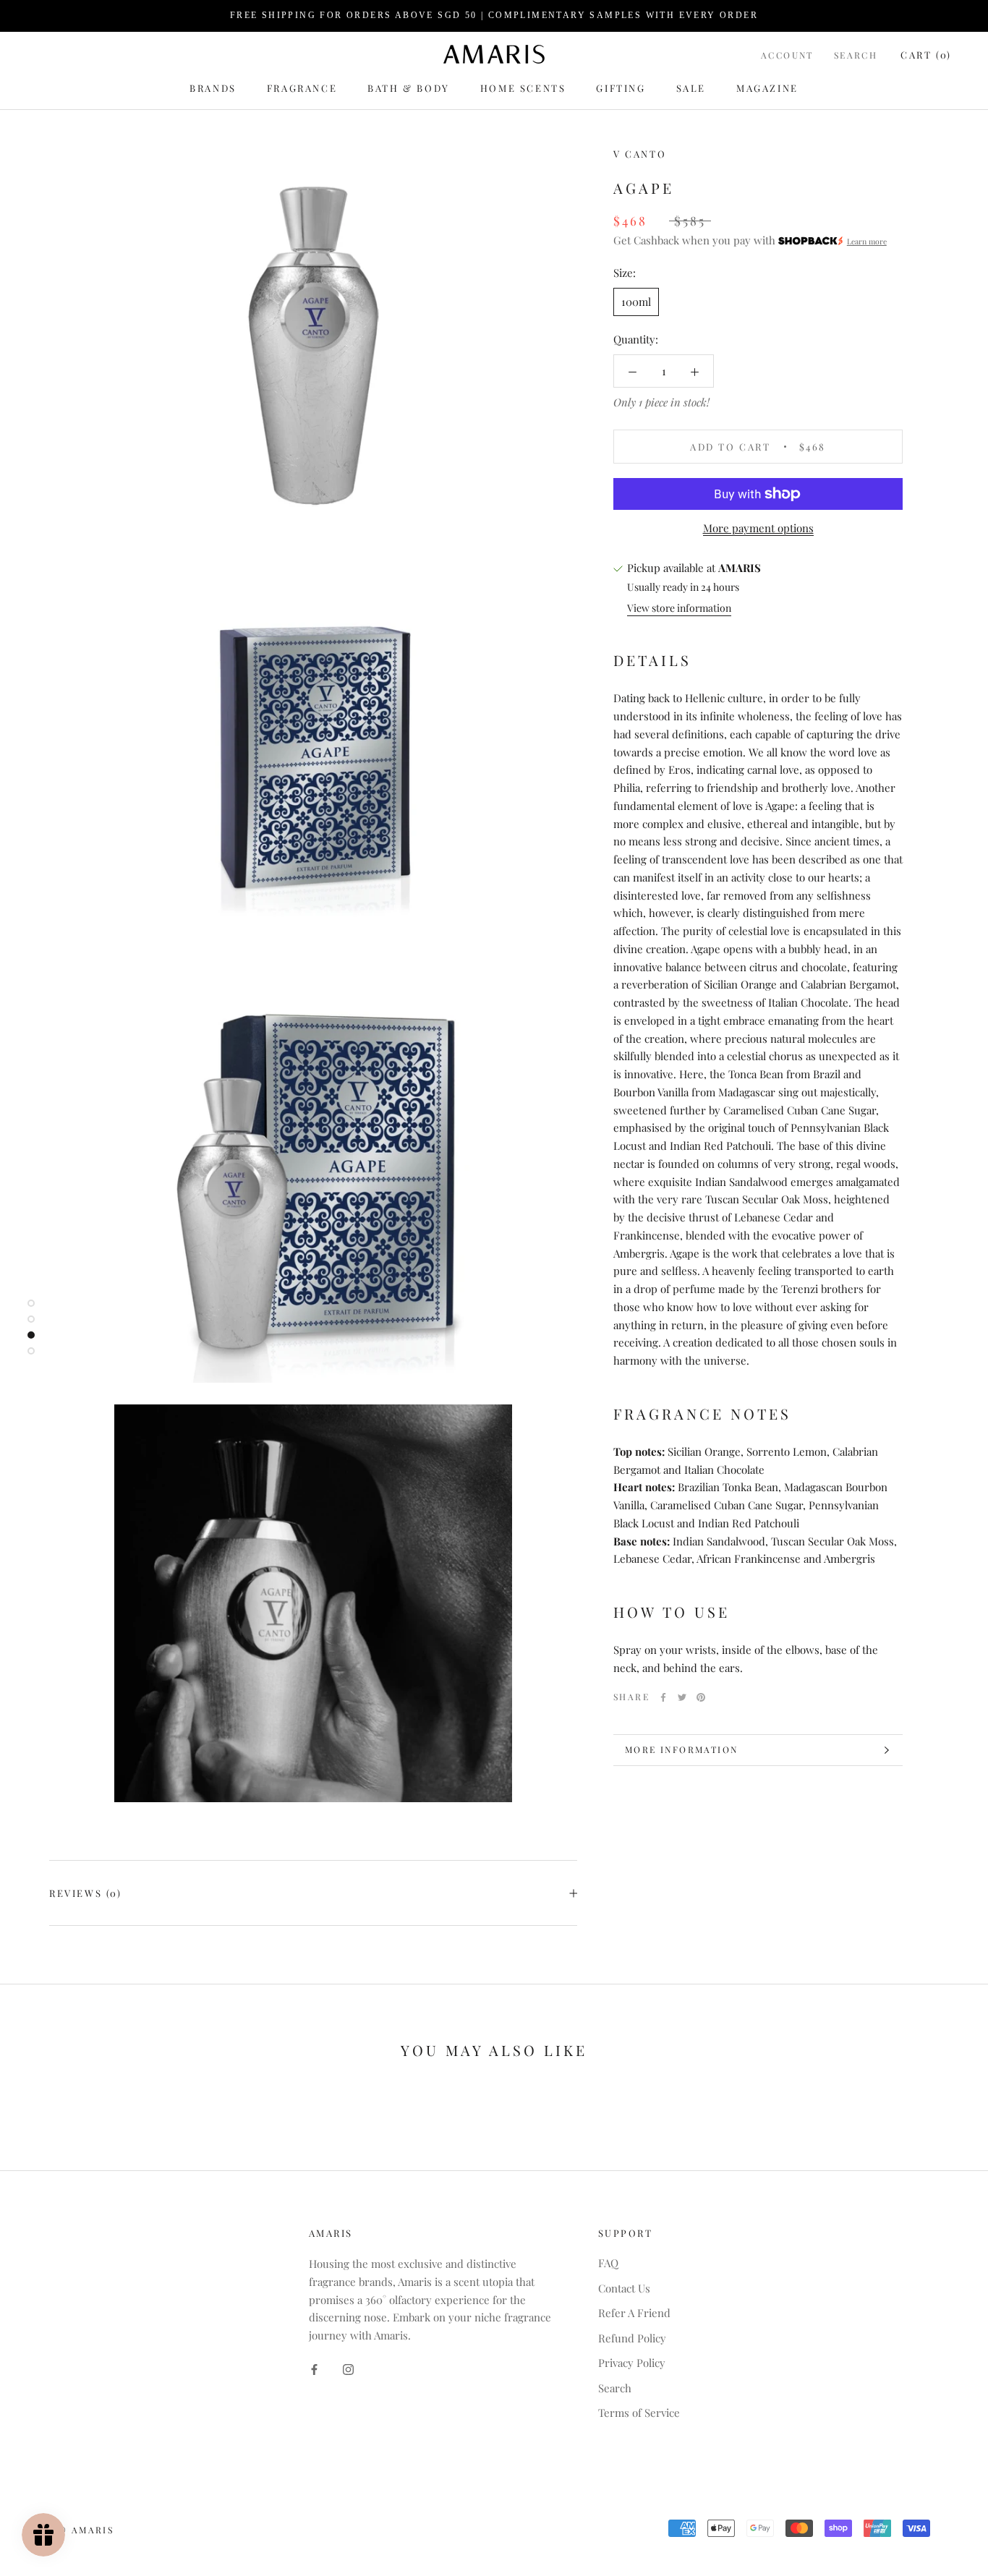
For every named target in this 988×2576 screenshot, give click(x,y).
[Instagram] (348, 2368)
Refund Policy (632, 2338)
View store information (679, 608)
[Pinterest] (701, 1697)
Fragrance (302, 88)
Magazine (767, 88)
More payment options (758, 528)
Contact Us (624, 2288)
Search (856, 54)
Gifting (621, 88)
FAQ (608, 2263)
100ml (636, 302)
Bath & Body (409, 88)
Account (787, 54)
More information (681, 1749)
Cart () (926, 54)
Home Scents (523, 88)
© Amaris (86, 2530)
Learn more (867, 242)
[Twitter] (682, 1697)
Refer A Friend (634, 2313)
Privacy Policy (632, 2363)
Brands (213, 88)
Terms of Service (639, 2413)
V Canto (640, 154)
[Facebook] (663, 1697)
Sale (691, 88)
